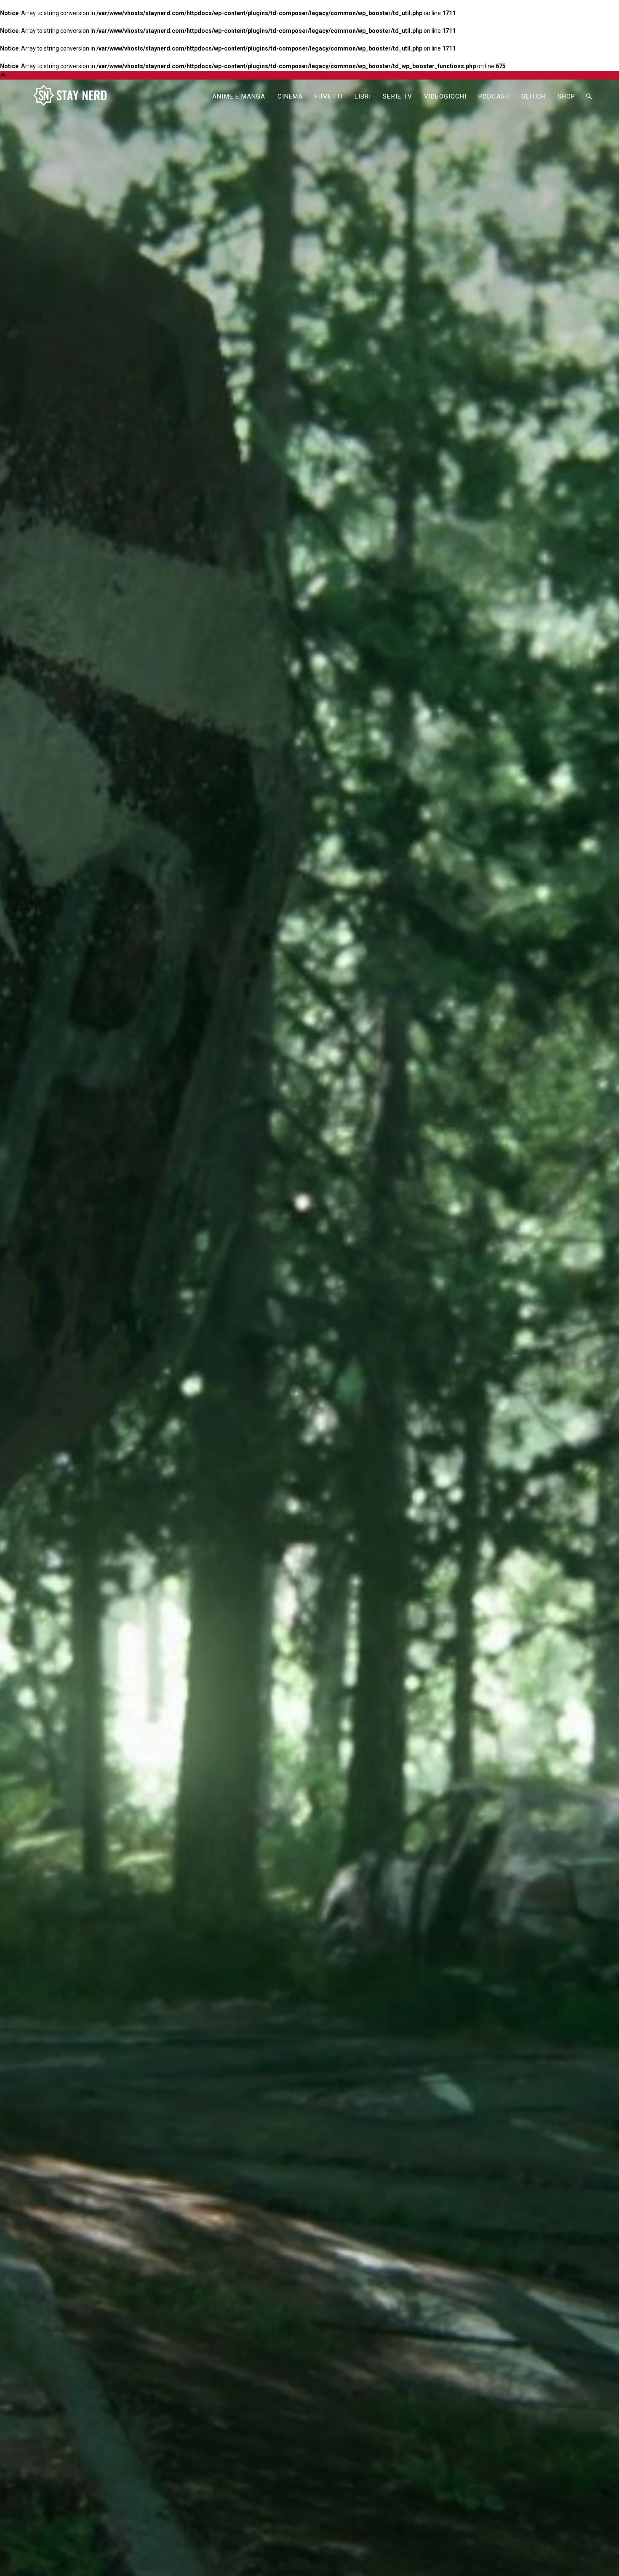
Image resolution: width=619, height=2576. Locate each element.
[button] (589, 97)
